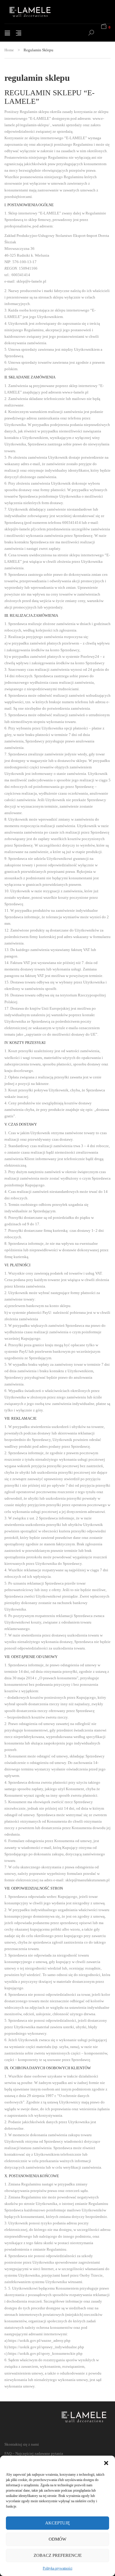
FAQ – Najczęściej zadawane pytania (34, 2453)
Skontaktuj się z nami (22, 2444)
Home (9, 50)
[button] (106, 2463)
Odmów (57, 2539)
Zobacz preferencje (58, 2555)
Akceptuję (57, 2523)
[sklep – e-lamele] (37, 12)
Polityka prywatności (57, 2568)
